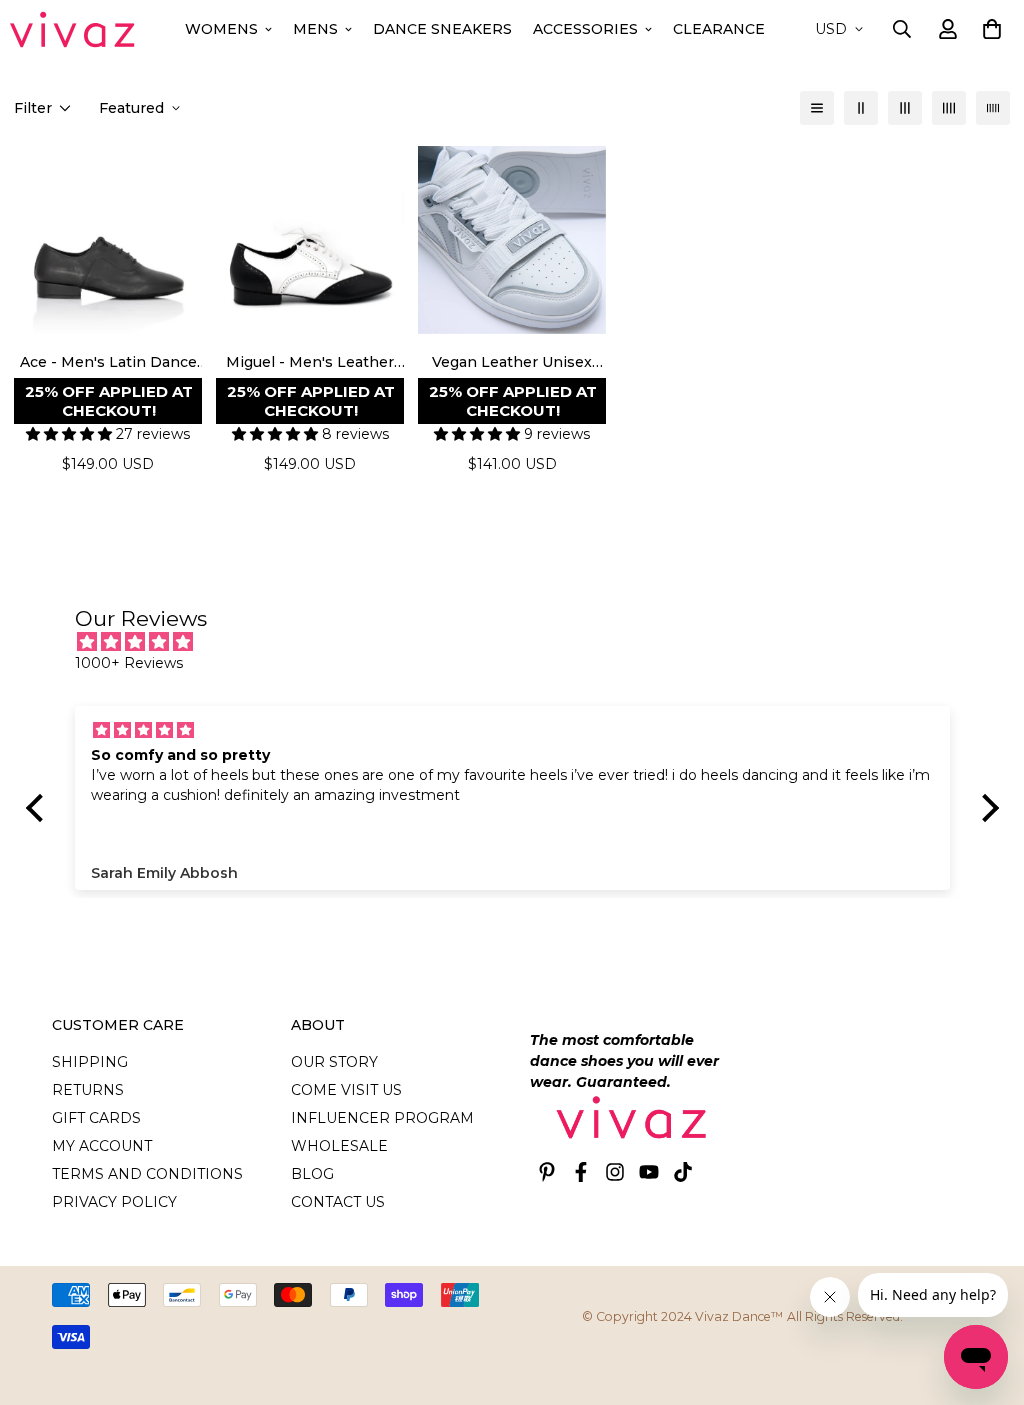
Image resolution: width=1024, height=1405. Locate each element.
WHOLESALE (339, 1146)
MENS (315, 29)
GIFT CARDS (96, 1118)
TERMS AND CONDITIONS (147, 1174)
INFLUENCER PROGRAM (382, 1118)
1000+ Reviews (129, 663)
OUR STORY (334, 1062)
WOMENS (221, 29)
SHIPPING (90, 1062)
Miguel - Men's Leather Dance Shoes (310, 363)
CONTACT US (338, 1202)
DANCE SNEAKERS (442, 29)
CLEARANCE (719, 29)
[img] (522, 642)
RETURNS (88, 1090)
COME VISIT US (346, 1090)
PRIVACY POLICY (114, 1202)
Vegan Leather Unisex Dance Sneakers (512, 363)
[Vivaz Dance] (72, 29)
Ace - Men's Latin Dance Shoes (108, 363)
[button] (988, 29)
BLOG (312, 1174)
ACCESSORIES (585, 29)
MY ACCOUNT (102, 1146)
